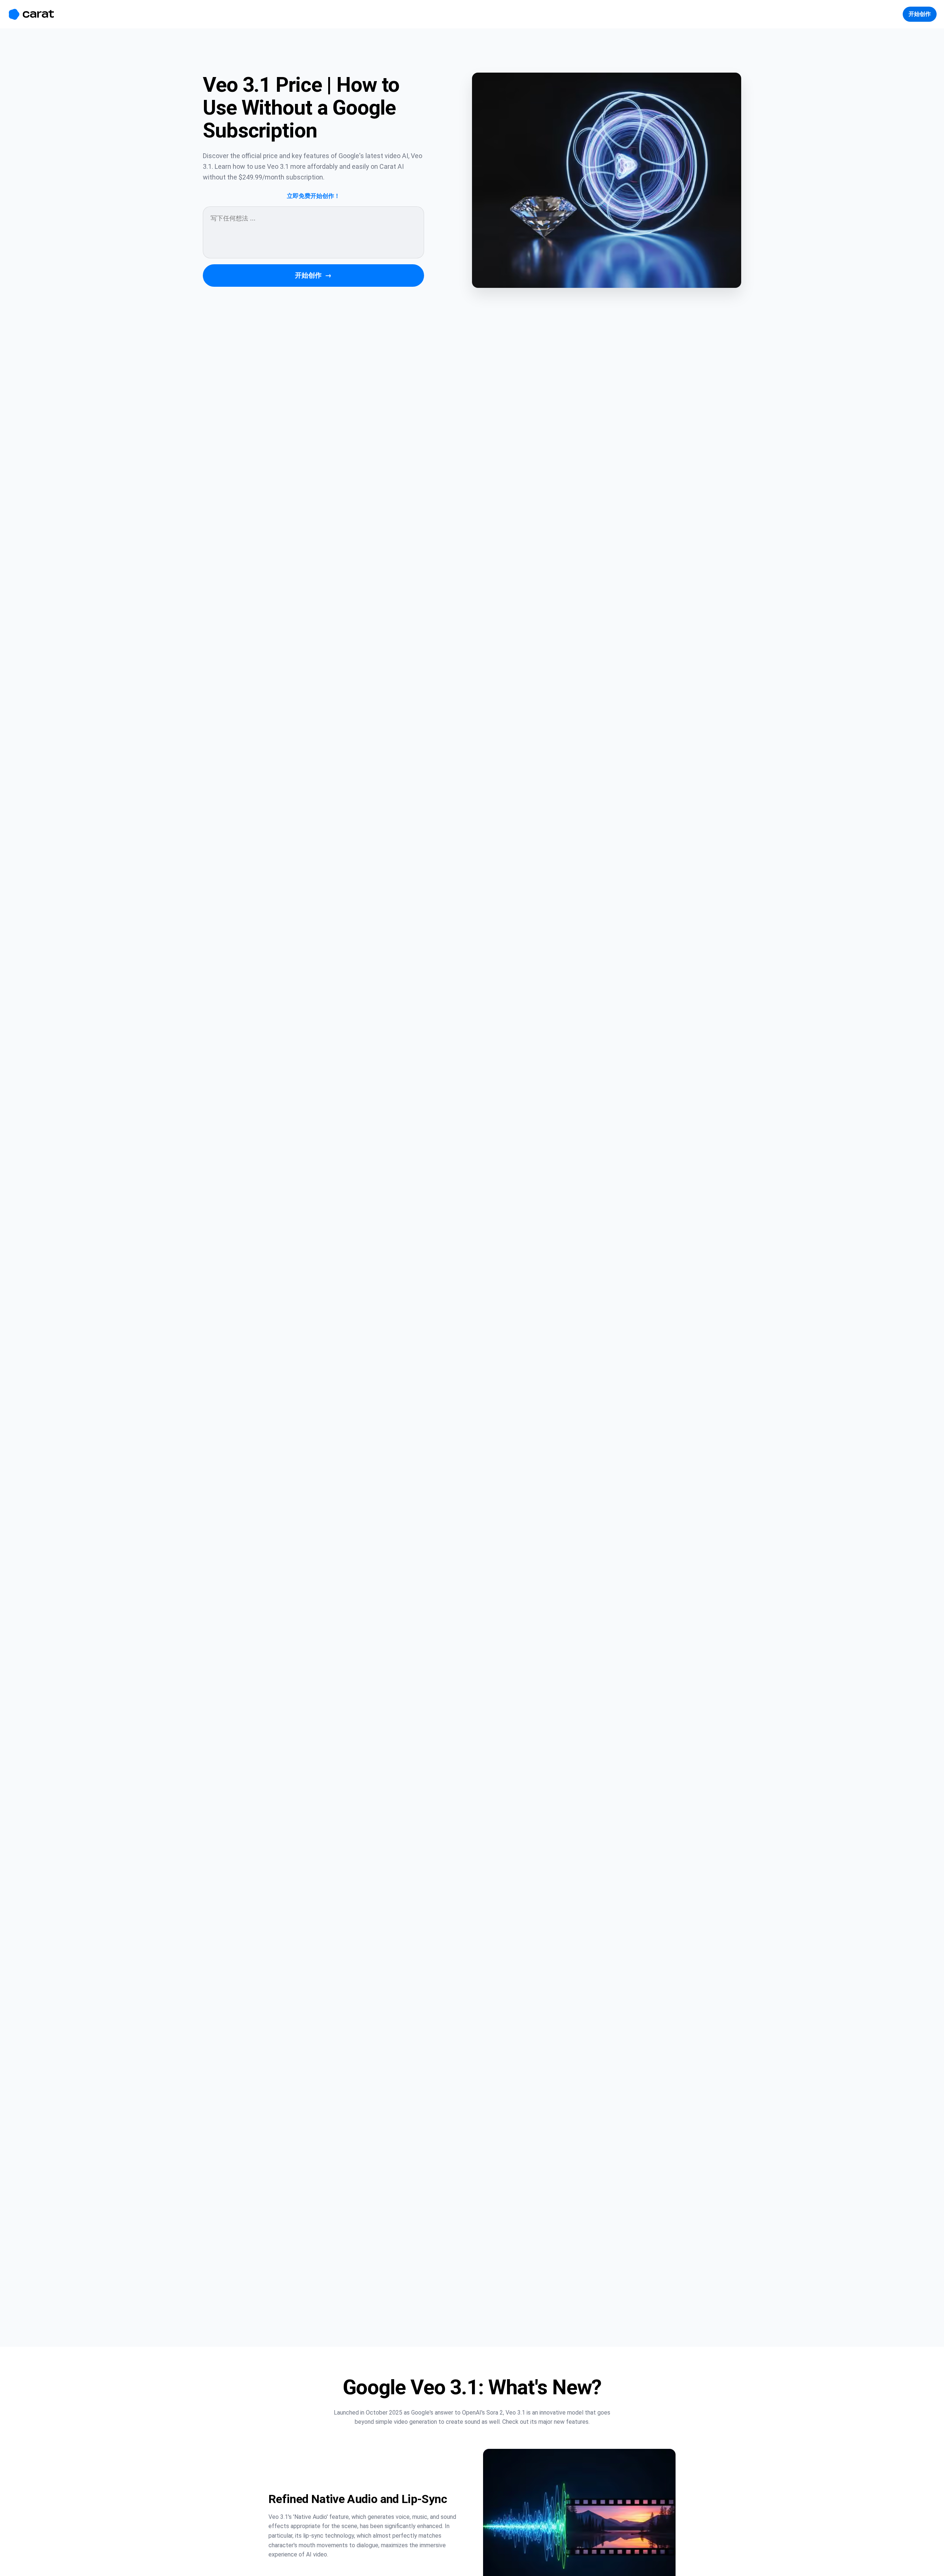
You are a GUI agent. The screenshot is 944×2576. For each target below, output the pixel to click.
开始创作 (313, 275)
